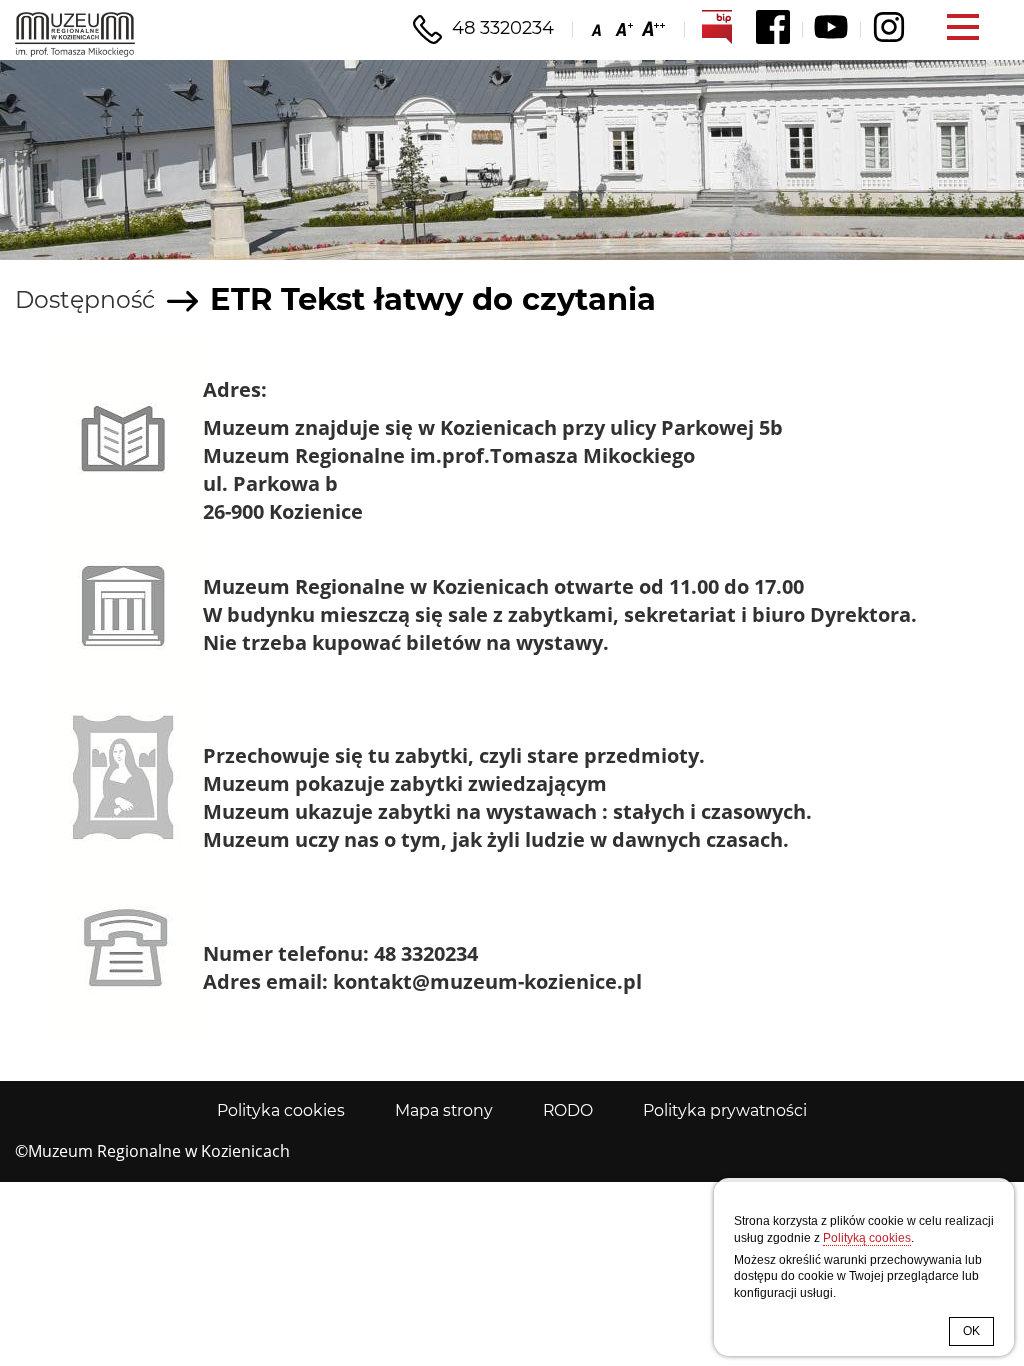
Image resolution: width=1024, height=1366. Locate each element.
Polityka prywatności (725, 1110)
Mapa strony (444, 1110)
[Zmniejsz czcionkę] (598, 28)
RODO (568, 1110)
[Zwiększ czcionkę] (622, 28)
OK (971, 1331)
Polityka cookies (281, 1110)
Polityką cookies (867, 1238)
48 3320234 (503, 28)
